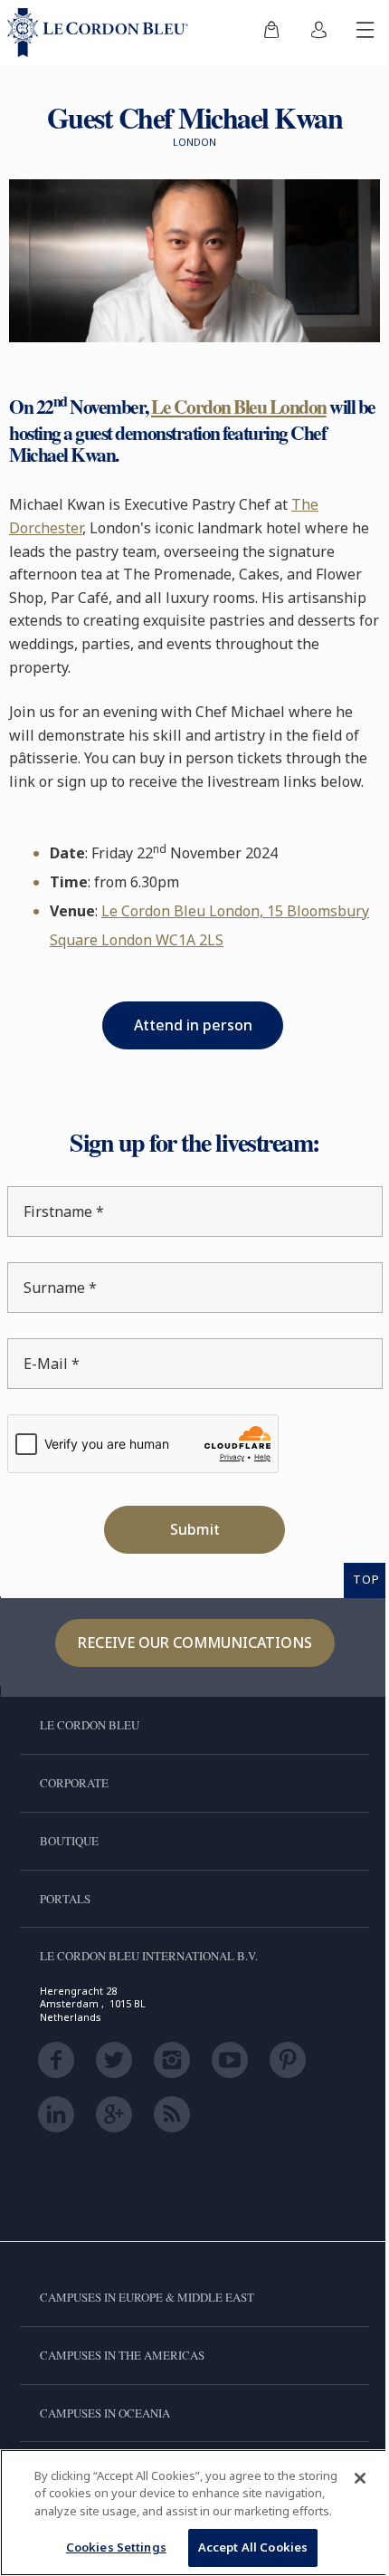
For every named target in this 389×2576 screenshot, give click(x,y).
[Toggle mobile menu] (352, 33)
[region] (188, 2504)
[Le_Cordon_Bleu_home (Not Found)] (101, 33)
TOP (353, 1596)
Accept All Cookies (246, 2547)
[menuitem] (258, 33)
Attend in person (186, 1042)
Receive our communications (188, 1660)
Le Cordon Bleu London (239, 400)
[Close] (346, 2460)
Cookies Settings (109, 2547)
